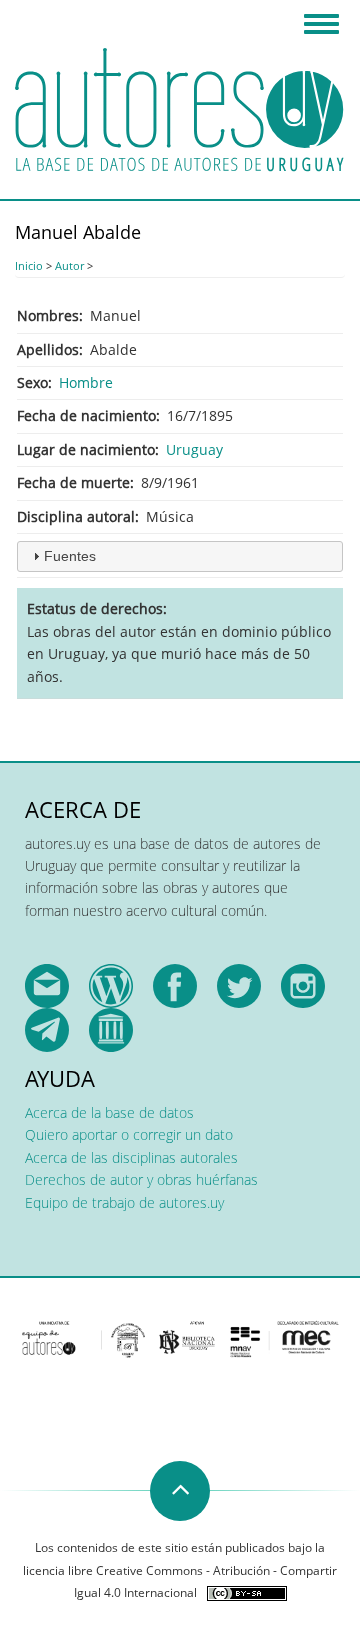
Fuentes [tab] (70, 556)
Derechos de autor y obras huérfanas (141, 1179)
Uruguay (194, 449)
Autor (69, 265)
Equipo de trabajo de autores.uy (124, 1202)
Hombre (86, 382)
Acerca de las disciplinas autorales (131, 1157)
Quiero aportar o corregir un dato (129, 1134)
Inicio (29, 265)
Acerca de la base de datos (109, 1112)
